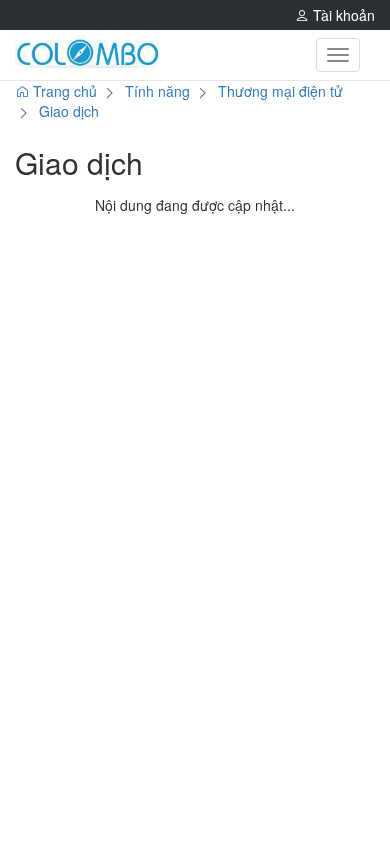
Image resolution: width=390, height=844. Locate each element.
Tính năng (157, 91)
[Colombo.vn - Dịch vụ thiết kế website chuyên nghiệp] (87, 55)
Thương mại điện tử (280, 91)
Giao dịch (69, 111)
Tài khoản (342, 15)
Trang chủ (63, 91)
